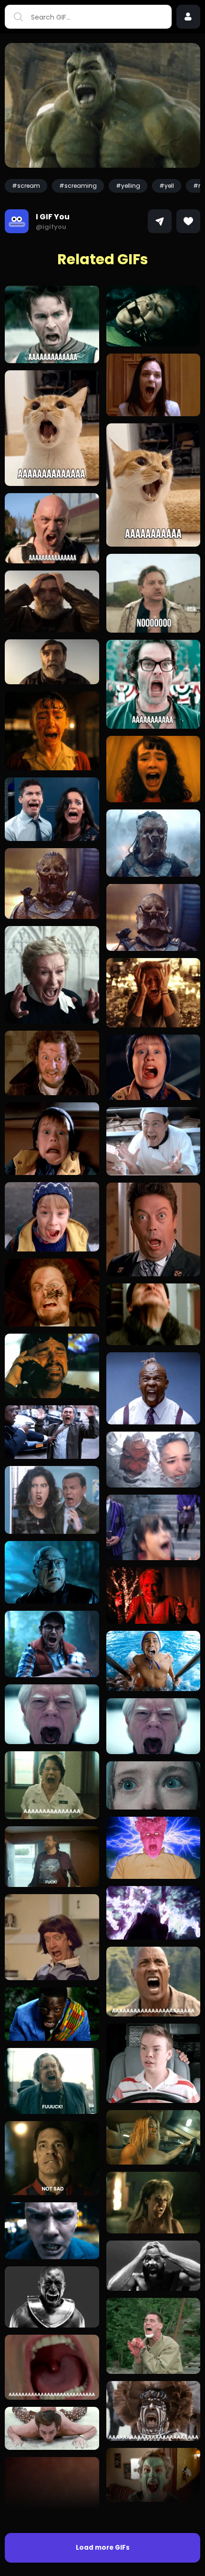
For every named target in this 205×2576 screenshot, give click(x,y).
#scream (26, 186)
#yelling (128, 186)
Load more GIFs (103, 2548)
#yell (167, 186)
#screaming (78, 186)
